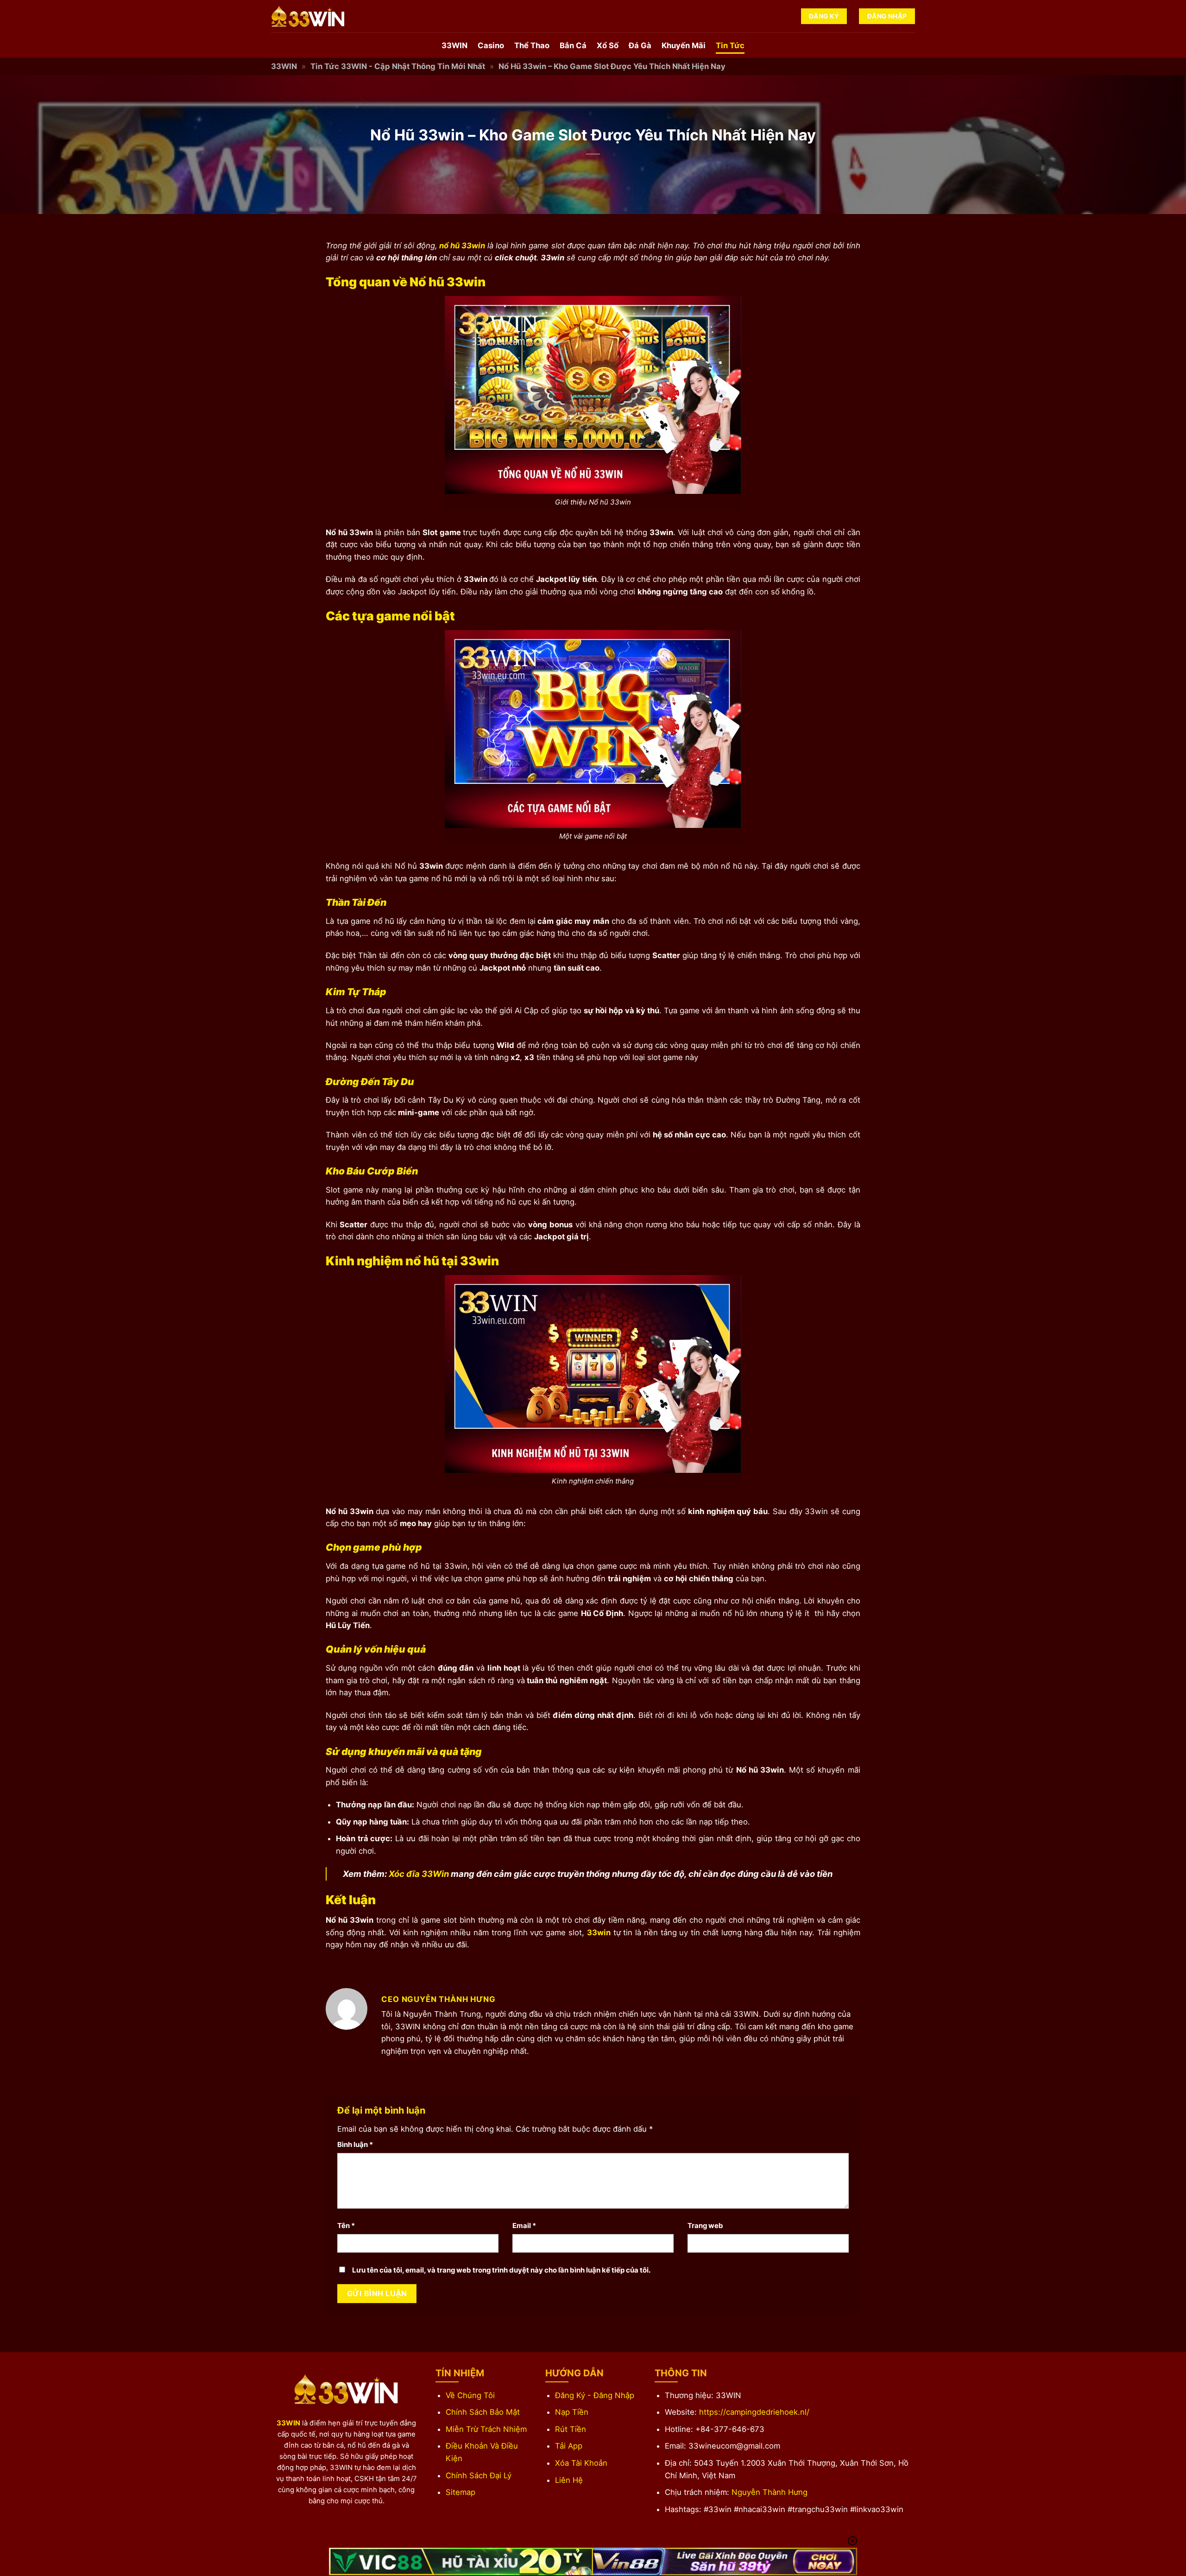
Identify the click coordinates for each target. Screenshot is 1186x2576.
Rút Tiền (571, 2429)
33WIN (454, 45)
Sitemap (461, 2492)
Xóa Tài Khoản (581, 2463)
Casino (491, 45)
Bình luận (355, 2144)
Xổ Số (608, 45)
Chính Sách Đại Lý (479, 2475)
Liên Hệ (569, 2480)
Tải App (569, 2446)
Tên (346, 2226)
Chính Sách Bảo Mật (483, 2412)
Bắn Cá (573, 45)
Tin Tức (730, 45)
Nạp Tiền (572, 2412)
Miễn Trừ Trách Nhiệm (486, 2429)
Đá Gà (640, 45)
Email (524, 2226)
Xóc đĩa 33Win (418, 1874)
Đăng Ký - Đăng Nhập (595, 2395)
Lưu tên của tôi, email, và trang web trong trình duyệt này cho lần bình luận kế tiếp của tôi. (501, 2270)
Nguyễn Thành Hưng (770, 2492)
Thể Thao (532, 45)
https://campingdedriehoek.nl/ (754, 2412)
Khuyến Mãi (684, 45)
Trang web (705, 2226)
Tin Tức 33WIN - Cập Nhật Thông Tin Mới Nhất (398, 66)
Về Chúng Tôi (470, 2395)
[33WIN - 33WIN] (317, 16)
